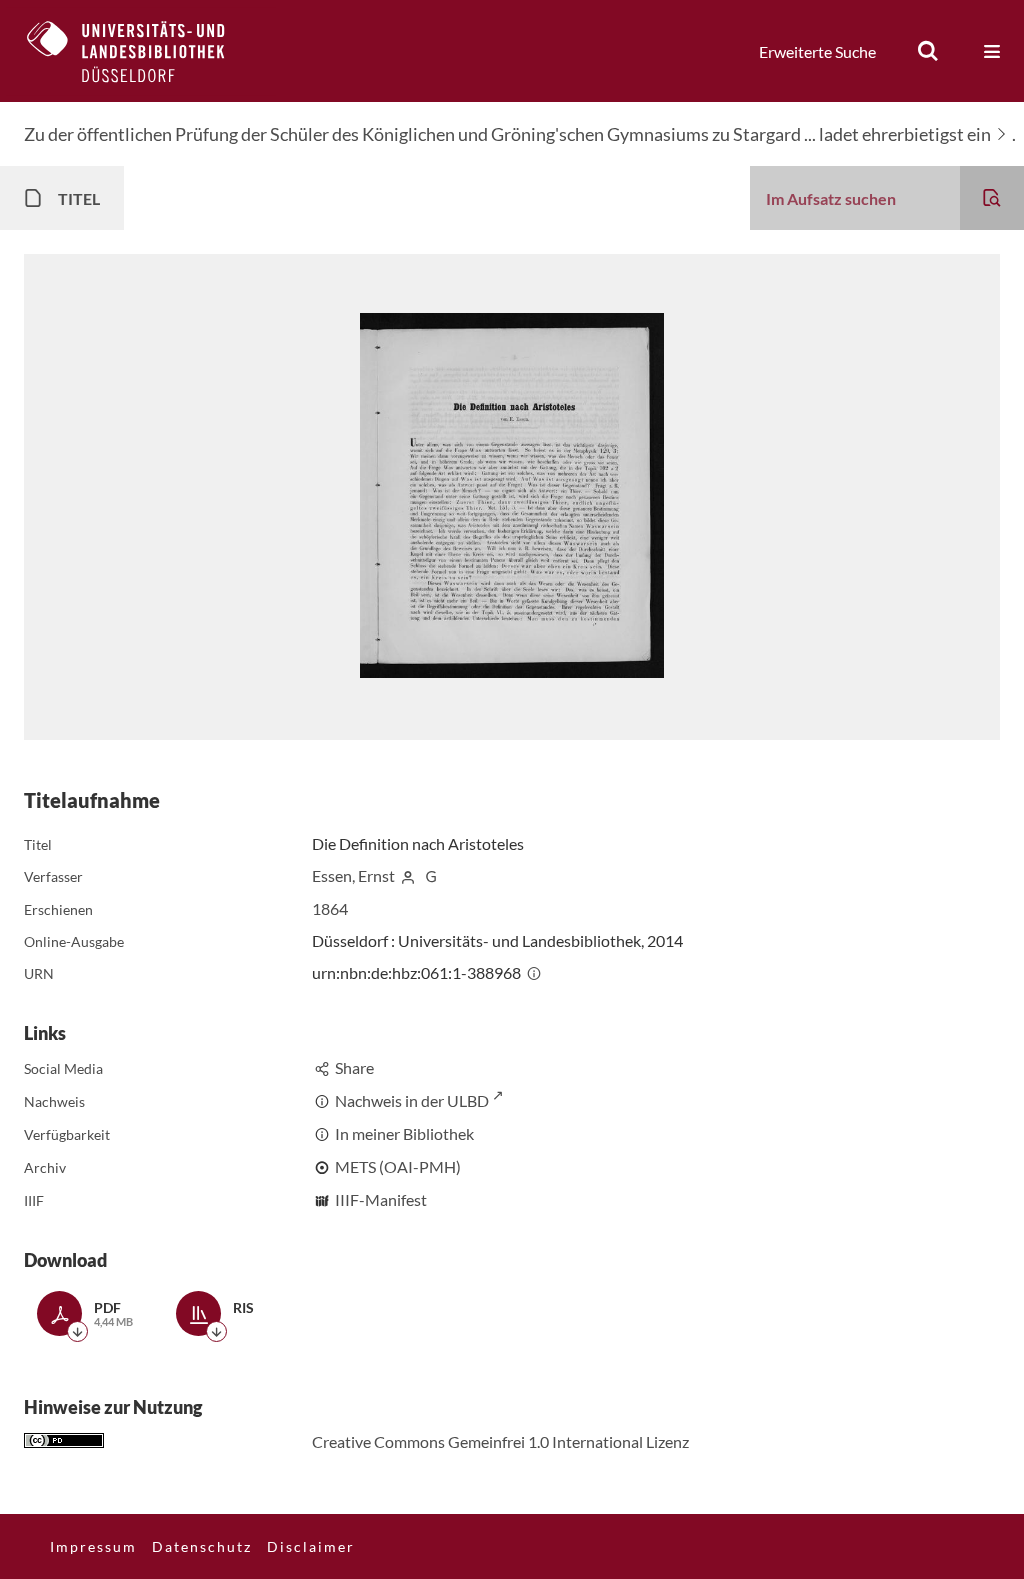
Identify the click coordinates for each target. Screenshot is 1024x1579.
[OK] (928, 51)
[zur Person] (408, 875)
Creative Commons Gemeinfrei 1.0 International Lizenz (500, 1441)
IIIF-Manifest (381, 1199)
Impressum (93, 1546)
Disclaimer (311, 1546)
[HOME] (141, 51)
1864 (330, 908)
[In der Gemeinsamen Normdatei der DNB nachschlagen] (431, 875)
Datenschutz (202, 1546)
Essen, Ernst (353, 875)
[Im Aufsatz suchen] (992, 198)
